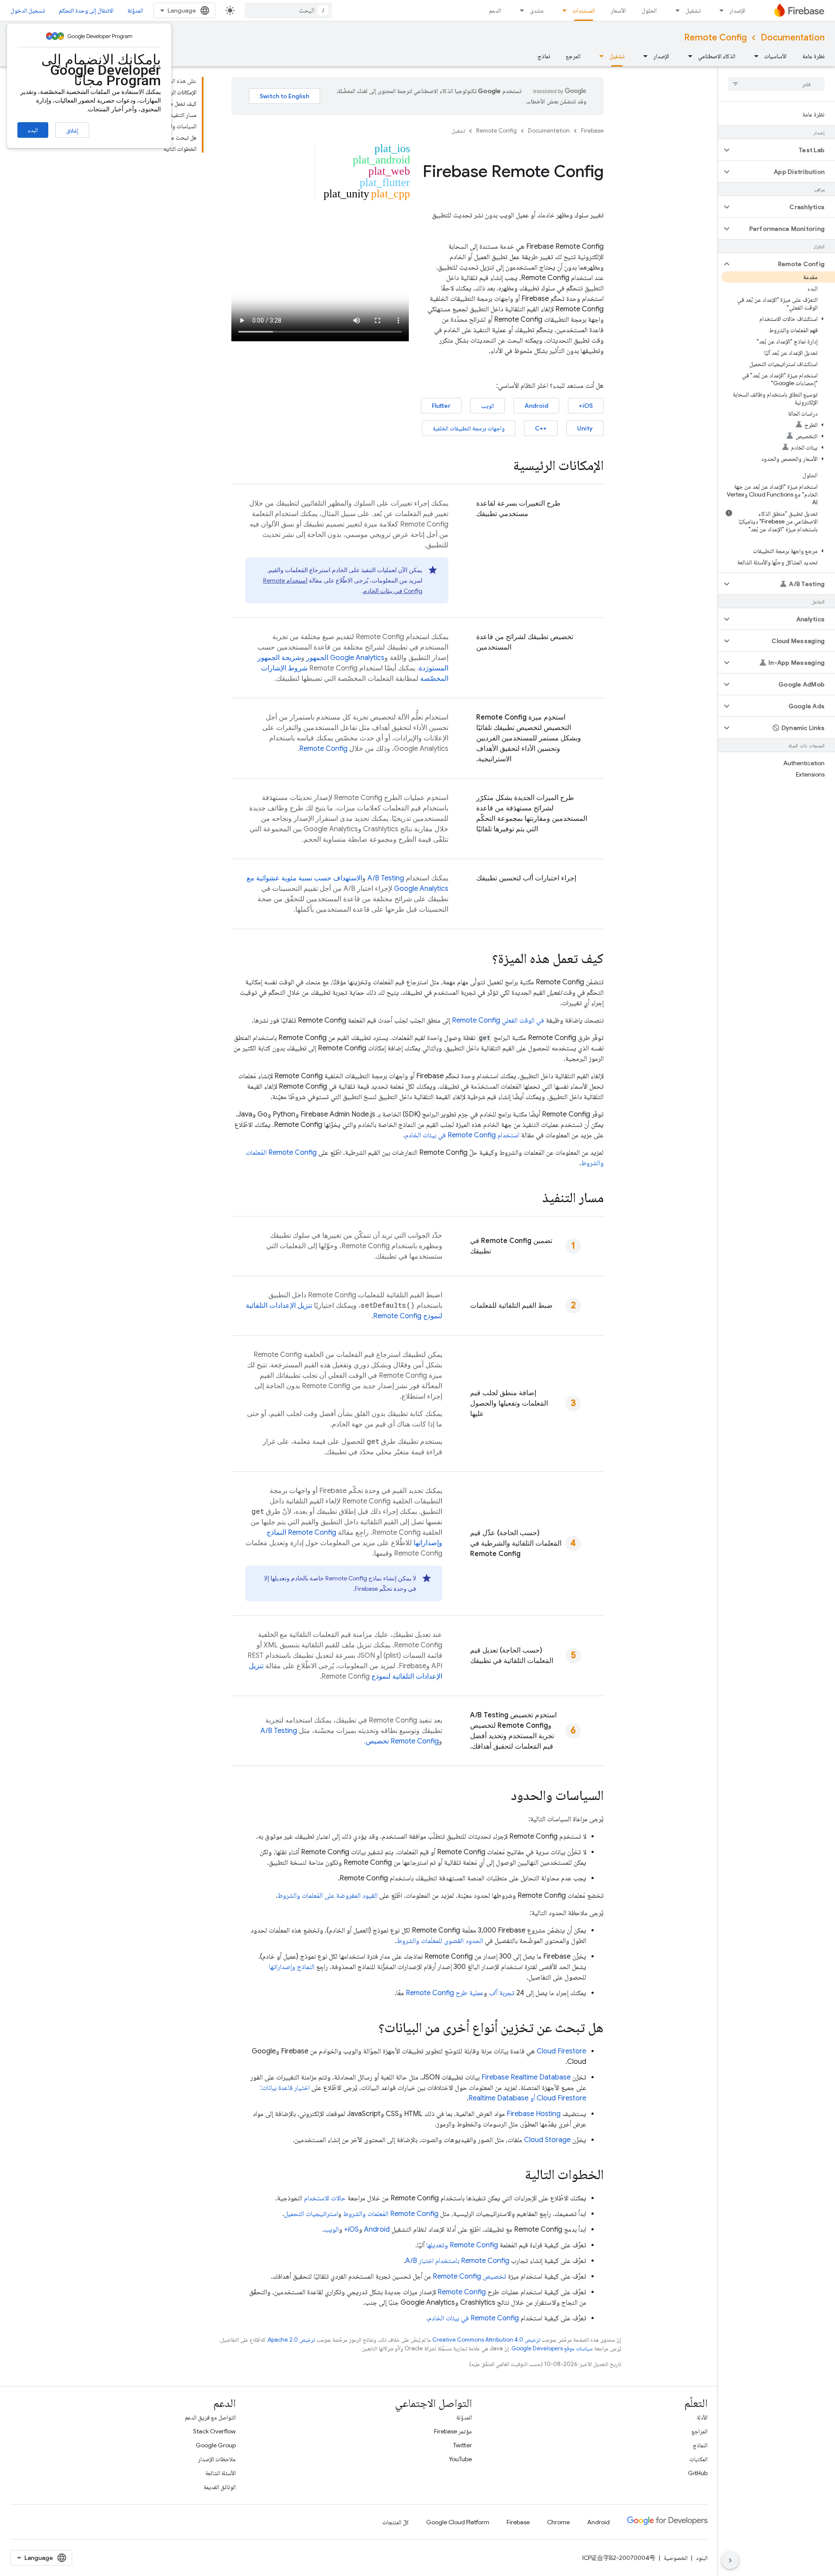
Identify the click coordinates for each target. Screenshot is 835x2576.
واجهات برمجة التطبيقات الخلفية (469, 428)
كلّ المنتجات (396, 2522)
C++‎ (541, 428)
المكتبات (698, 2459)
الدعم (495, 10)
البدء (33, 130)
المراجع (700, 2431)
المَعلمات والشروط (391, 2214)
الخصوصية (676, 2558)
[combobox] (288, 10)
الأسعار (618, 10)
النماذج (700, 2445)
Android (536, 406)
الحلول (649, 10)
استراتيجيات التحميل (311, 2214)
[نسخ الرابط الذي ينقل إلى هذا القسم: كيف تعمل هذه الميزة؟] (483, 960)
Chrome (558, 2522)
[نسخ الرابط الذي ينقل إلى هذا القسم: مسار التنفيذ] (534, 1199)
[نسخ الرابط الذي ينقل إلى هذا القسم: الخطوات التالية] (516, 2176)
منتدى (537, 10)
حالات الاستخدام (325, 2198)
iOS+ (586, 406)
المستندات (584, 10)
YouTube (460, 2459)
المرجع (573, 56)
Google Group (216, 2445)
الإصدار (737, 10)
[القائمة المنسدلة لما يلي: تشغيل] (675, 10)
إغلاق (72, 130)
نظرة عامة (813, 56)
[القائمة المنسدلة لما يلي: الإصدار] (719, 10)
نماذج (544, 56)
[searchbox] (777, 84)
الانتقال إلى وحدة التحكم (86, 10)
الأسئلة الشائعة (220, 2473)
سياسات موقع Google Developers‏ (552, 2348)
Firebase (592, 131)
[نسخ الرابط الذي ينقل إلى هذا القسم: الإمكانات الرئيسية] (504, 467)
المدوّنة (135, 10)
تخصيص (402, 1741)
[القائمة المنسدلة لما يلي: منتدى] (519, 10)
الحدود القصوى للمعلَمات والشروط (440, 1941)
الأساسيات (775, 56)
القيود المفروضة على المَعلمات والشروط (327, 1896)
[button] (783, 150)
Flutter (441, 406)
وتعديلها (462, 2245)
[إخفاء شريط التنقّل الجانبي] (730, 2560)
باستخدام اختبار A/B (457, 2261)
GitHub (698, 2473)
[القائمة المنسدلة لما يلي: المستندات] (562, 10)
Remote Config (715, 38)
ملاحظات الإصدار (217, 2459)
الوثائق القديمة (220, 2487)
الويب (488, 406)
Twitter (463, 2445)
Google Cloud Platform (458, 2522)
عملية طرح (445, 1993)
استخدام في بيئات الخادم (462, 1135)
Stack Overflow (214, 2431)
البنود (702, 2558)
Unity (585, 428)
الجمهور (345, 658)
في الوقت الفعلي (498, 1020)
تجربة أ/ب (502, 1993)
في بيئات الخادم (473, 2318)
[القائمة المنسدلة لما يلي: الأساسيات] (754, 56)
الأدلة (702, 2417)
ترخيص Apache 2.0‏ (291, 2340)
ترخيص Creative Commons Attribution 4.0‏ (486, 2340)
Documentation (793, 38)
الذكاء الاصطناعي (717, 56)
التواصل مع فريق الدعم (210, 2417)
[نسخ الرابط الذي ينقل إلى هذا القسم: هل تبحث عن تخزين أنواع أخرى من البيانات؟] (370, 2029)
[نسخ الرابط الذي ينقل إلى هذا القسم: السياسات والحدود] (502, 1796)
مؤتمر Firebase (453, 2431)
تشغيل (693, 10)
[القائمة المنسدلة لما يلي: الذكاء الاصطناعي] (688, 56)
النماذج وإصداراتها (292, 1967)
